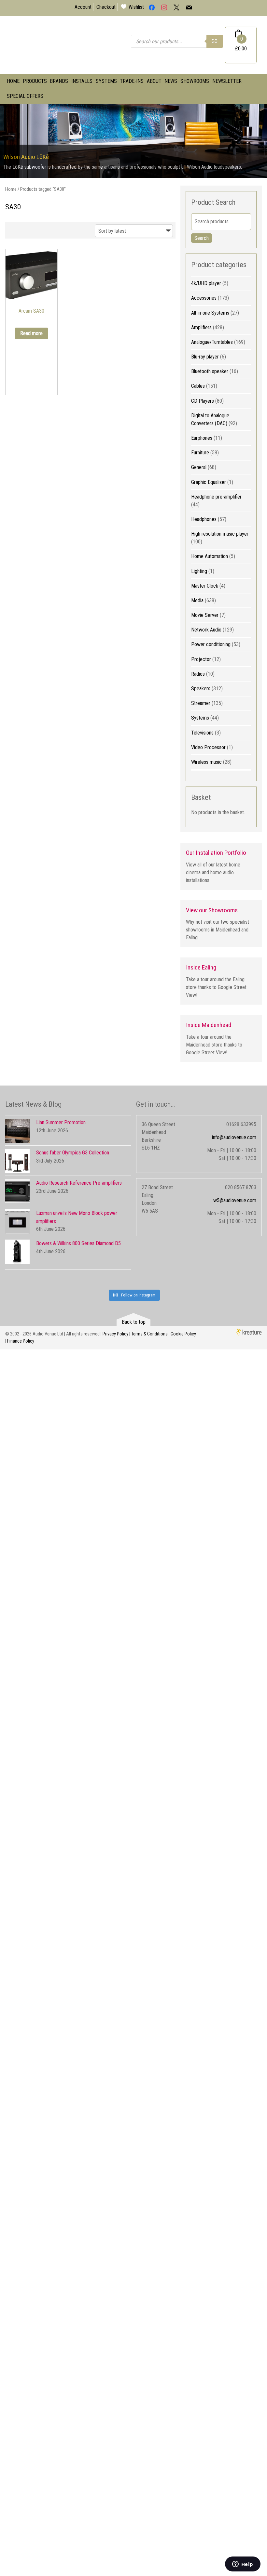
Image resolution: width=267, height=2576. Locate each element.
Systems (106, 81)
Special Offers (25, 96)
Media (197, 600)
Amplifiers (201, 327)
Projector (201, 659)
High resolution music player (220, 534)
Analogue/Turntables (212, 342)
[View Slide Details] (133, 141)
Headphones (204, 519)
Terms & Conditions (149, 1334)
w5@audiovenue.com (235, 1200)
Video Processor (208, 747)
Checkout (106, 7)
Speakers (201, 689)
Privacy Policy (115, 1334)
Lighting (199, 571)
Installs (82, 81)
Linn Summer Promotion (61, 1122)
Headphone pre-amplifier (216, 497)
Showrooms (195, 81)
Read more (31, 333)
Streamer (201, 703)
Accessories (204, 298)
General (199, 467)
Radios (198, 674)
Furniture (200, 453)
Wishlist (136, 7)
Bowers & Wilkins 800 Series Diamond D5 (78, 1243)
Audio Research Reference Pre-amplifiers (79, 1183)
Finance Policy (21, 1341)
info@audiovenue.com (234, 1137)
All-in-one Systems (210, 313)
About (154, 81)
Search (202, 238)
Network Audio (206, 630)
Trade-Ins (132, 81)
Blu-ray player (205, 357)
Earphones (202, 438)
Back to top (134, 1322)
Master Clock (205, 586)
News (171, 81)
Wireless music (206, 762)
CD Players (203, 401)
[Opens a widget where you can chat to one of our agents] (243, 2565)
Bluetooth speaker (210, 371)
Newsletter (227, 81)
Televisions (202, 733)
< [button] (8, 139)
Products (35, 81)
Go (215, 41)
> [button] (259, 139)
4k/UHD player (206, 283)
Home (13, 81)
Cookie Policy (183, 1334)
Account (83, 7)
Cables (198, 386)
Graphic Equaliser (209, 482)
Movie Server (205, 615)
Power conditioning (211, 644)
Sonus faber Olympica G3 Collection (73, 1153)
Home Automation (210, 556)
